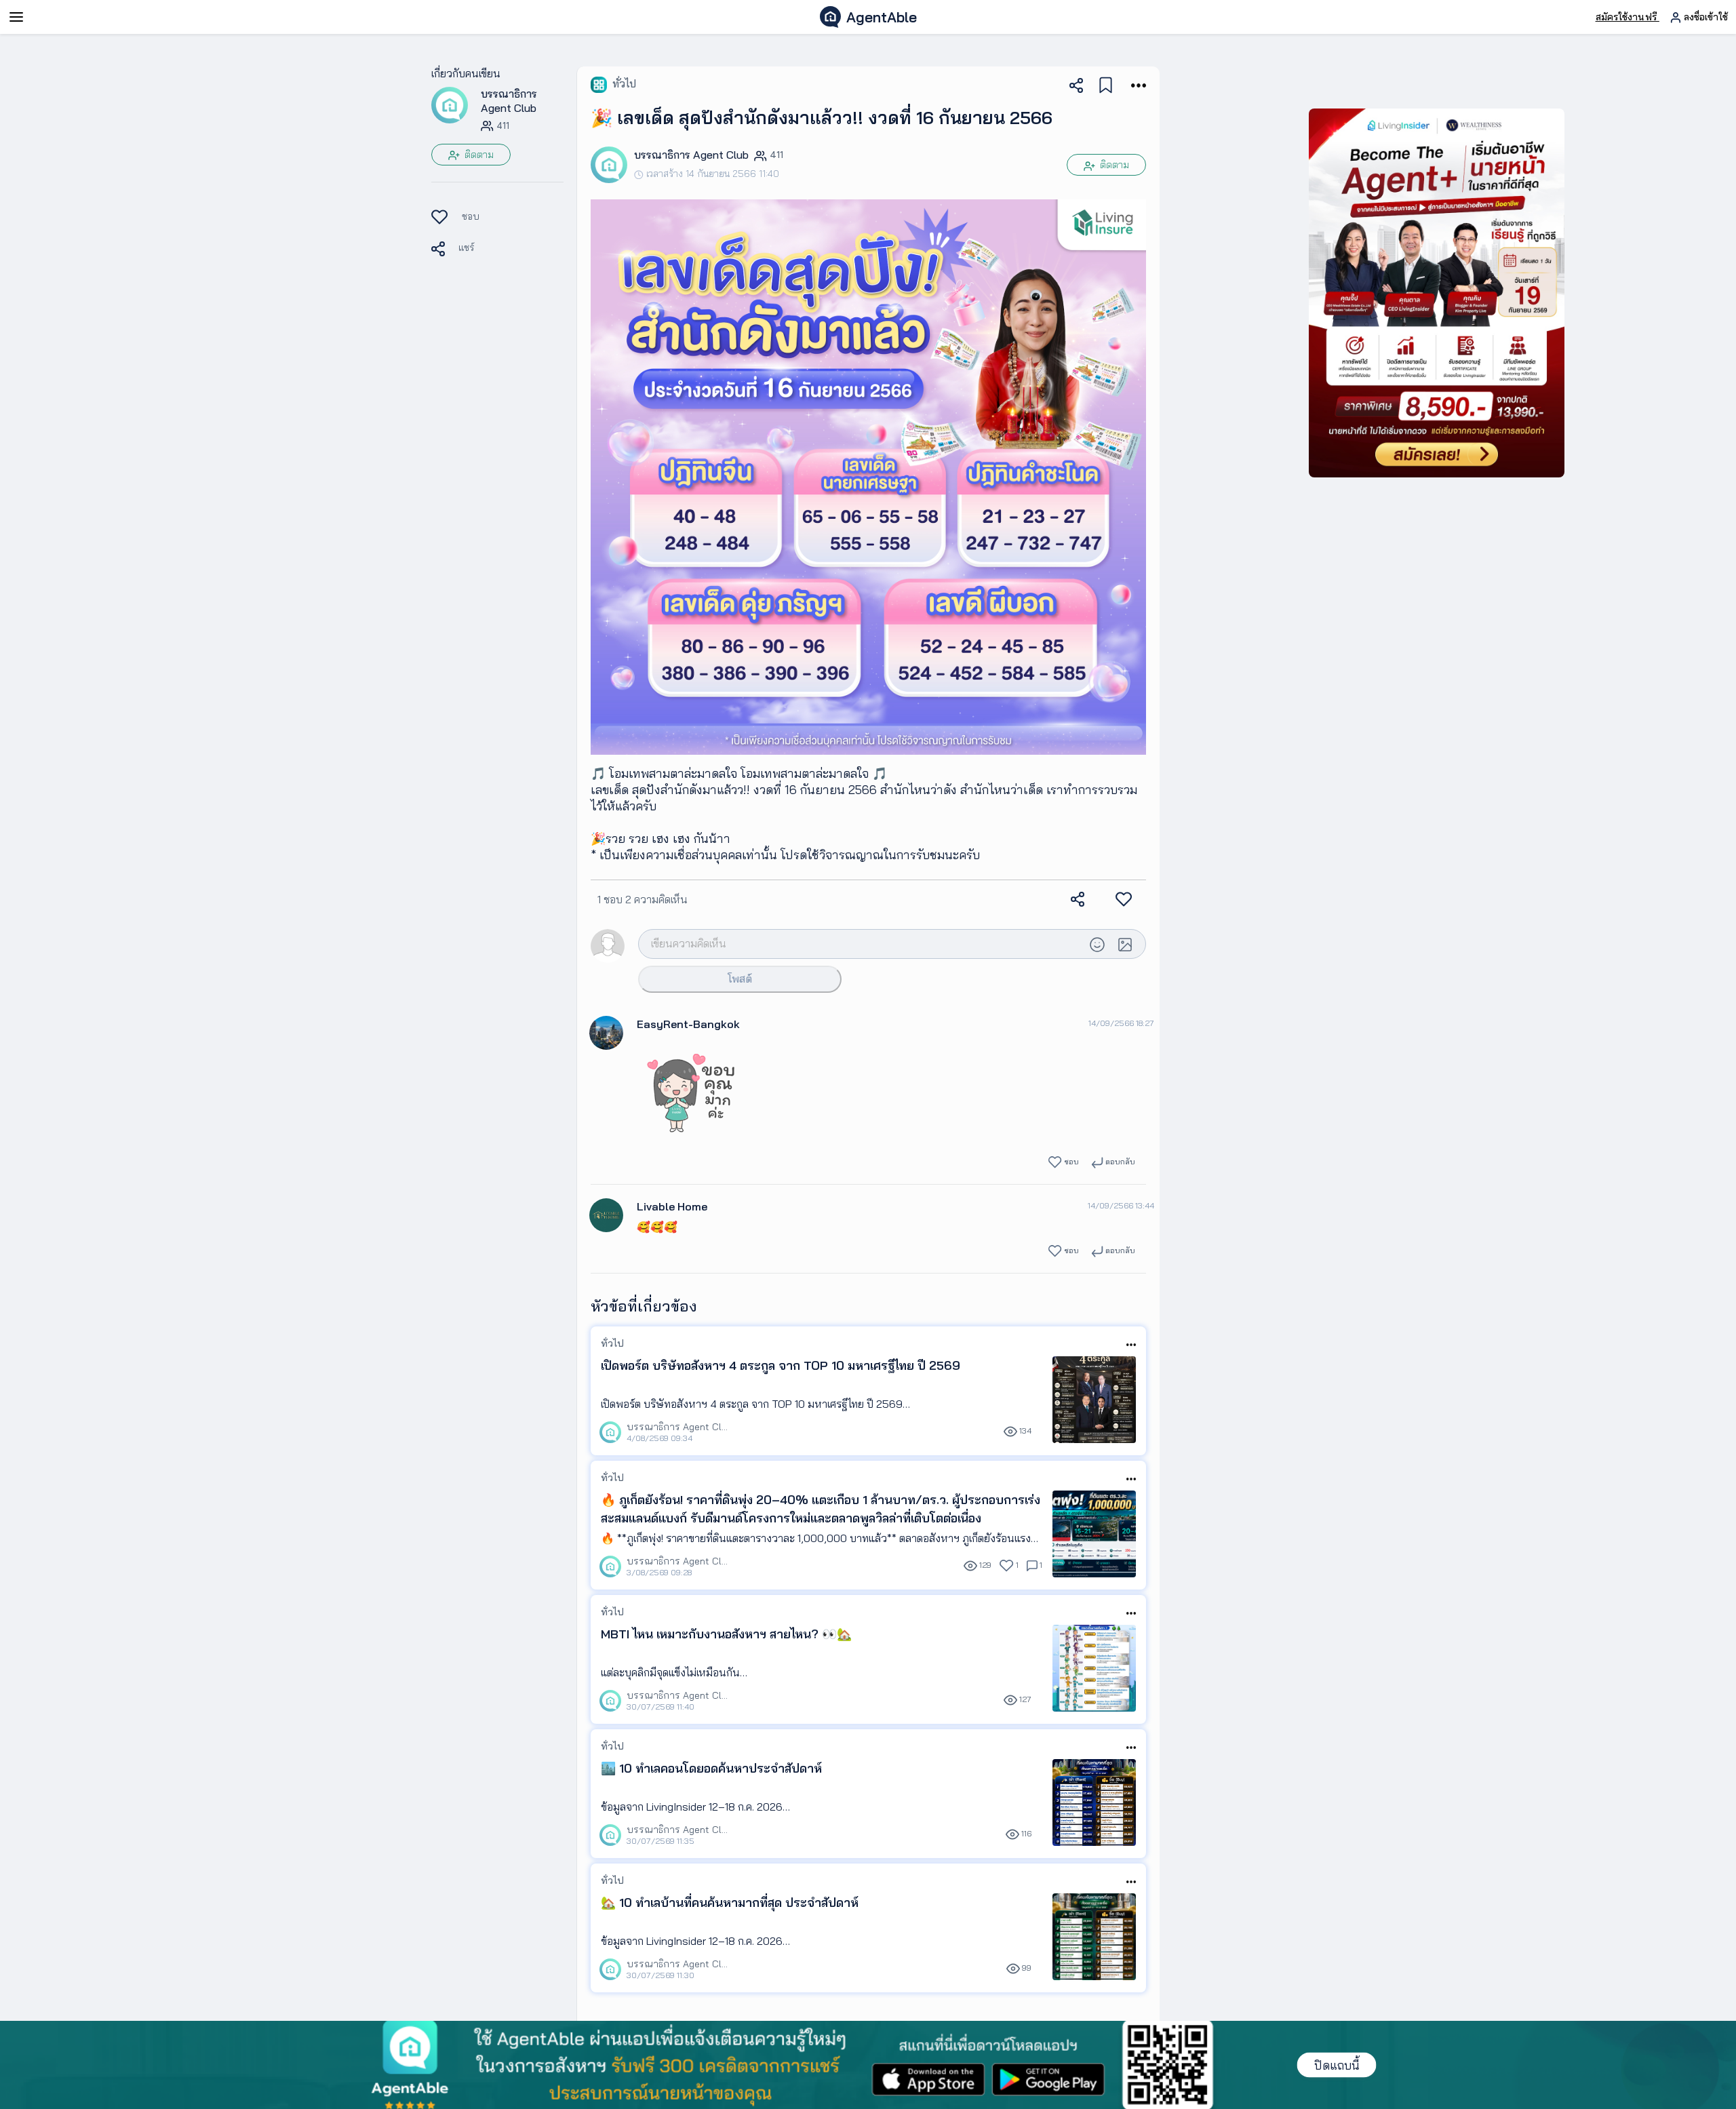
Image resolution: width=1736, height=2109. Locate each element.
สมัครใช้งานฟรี (1627, 17)
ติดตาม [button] (478, 155)
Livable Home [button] (672, 1206)
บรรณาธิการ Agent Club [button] (509, 101)
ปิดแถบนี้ (1337, 2065)
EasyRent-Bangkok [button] (688, 1024)
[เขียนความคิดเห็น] (861, 943)
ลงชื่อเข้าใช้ (1704, 17)
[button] (450, 104)
